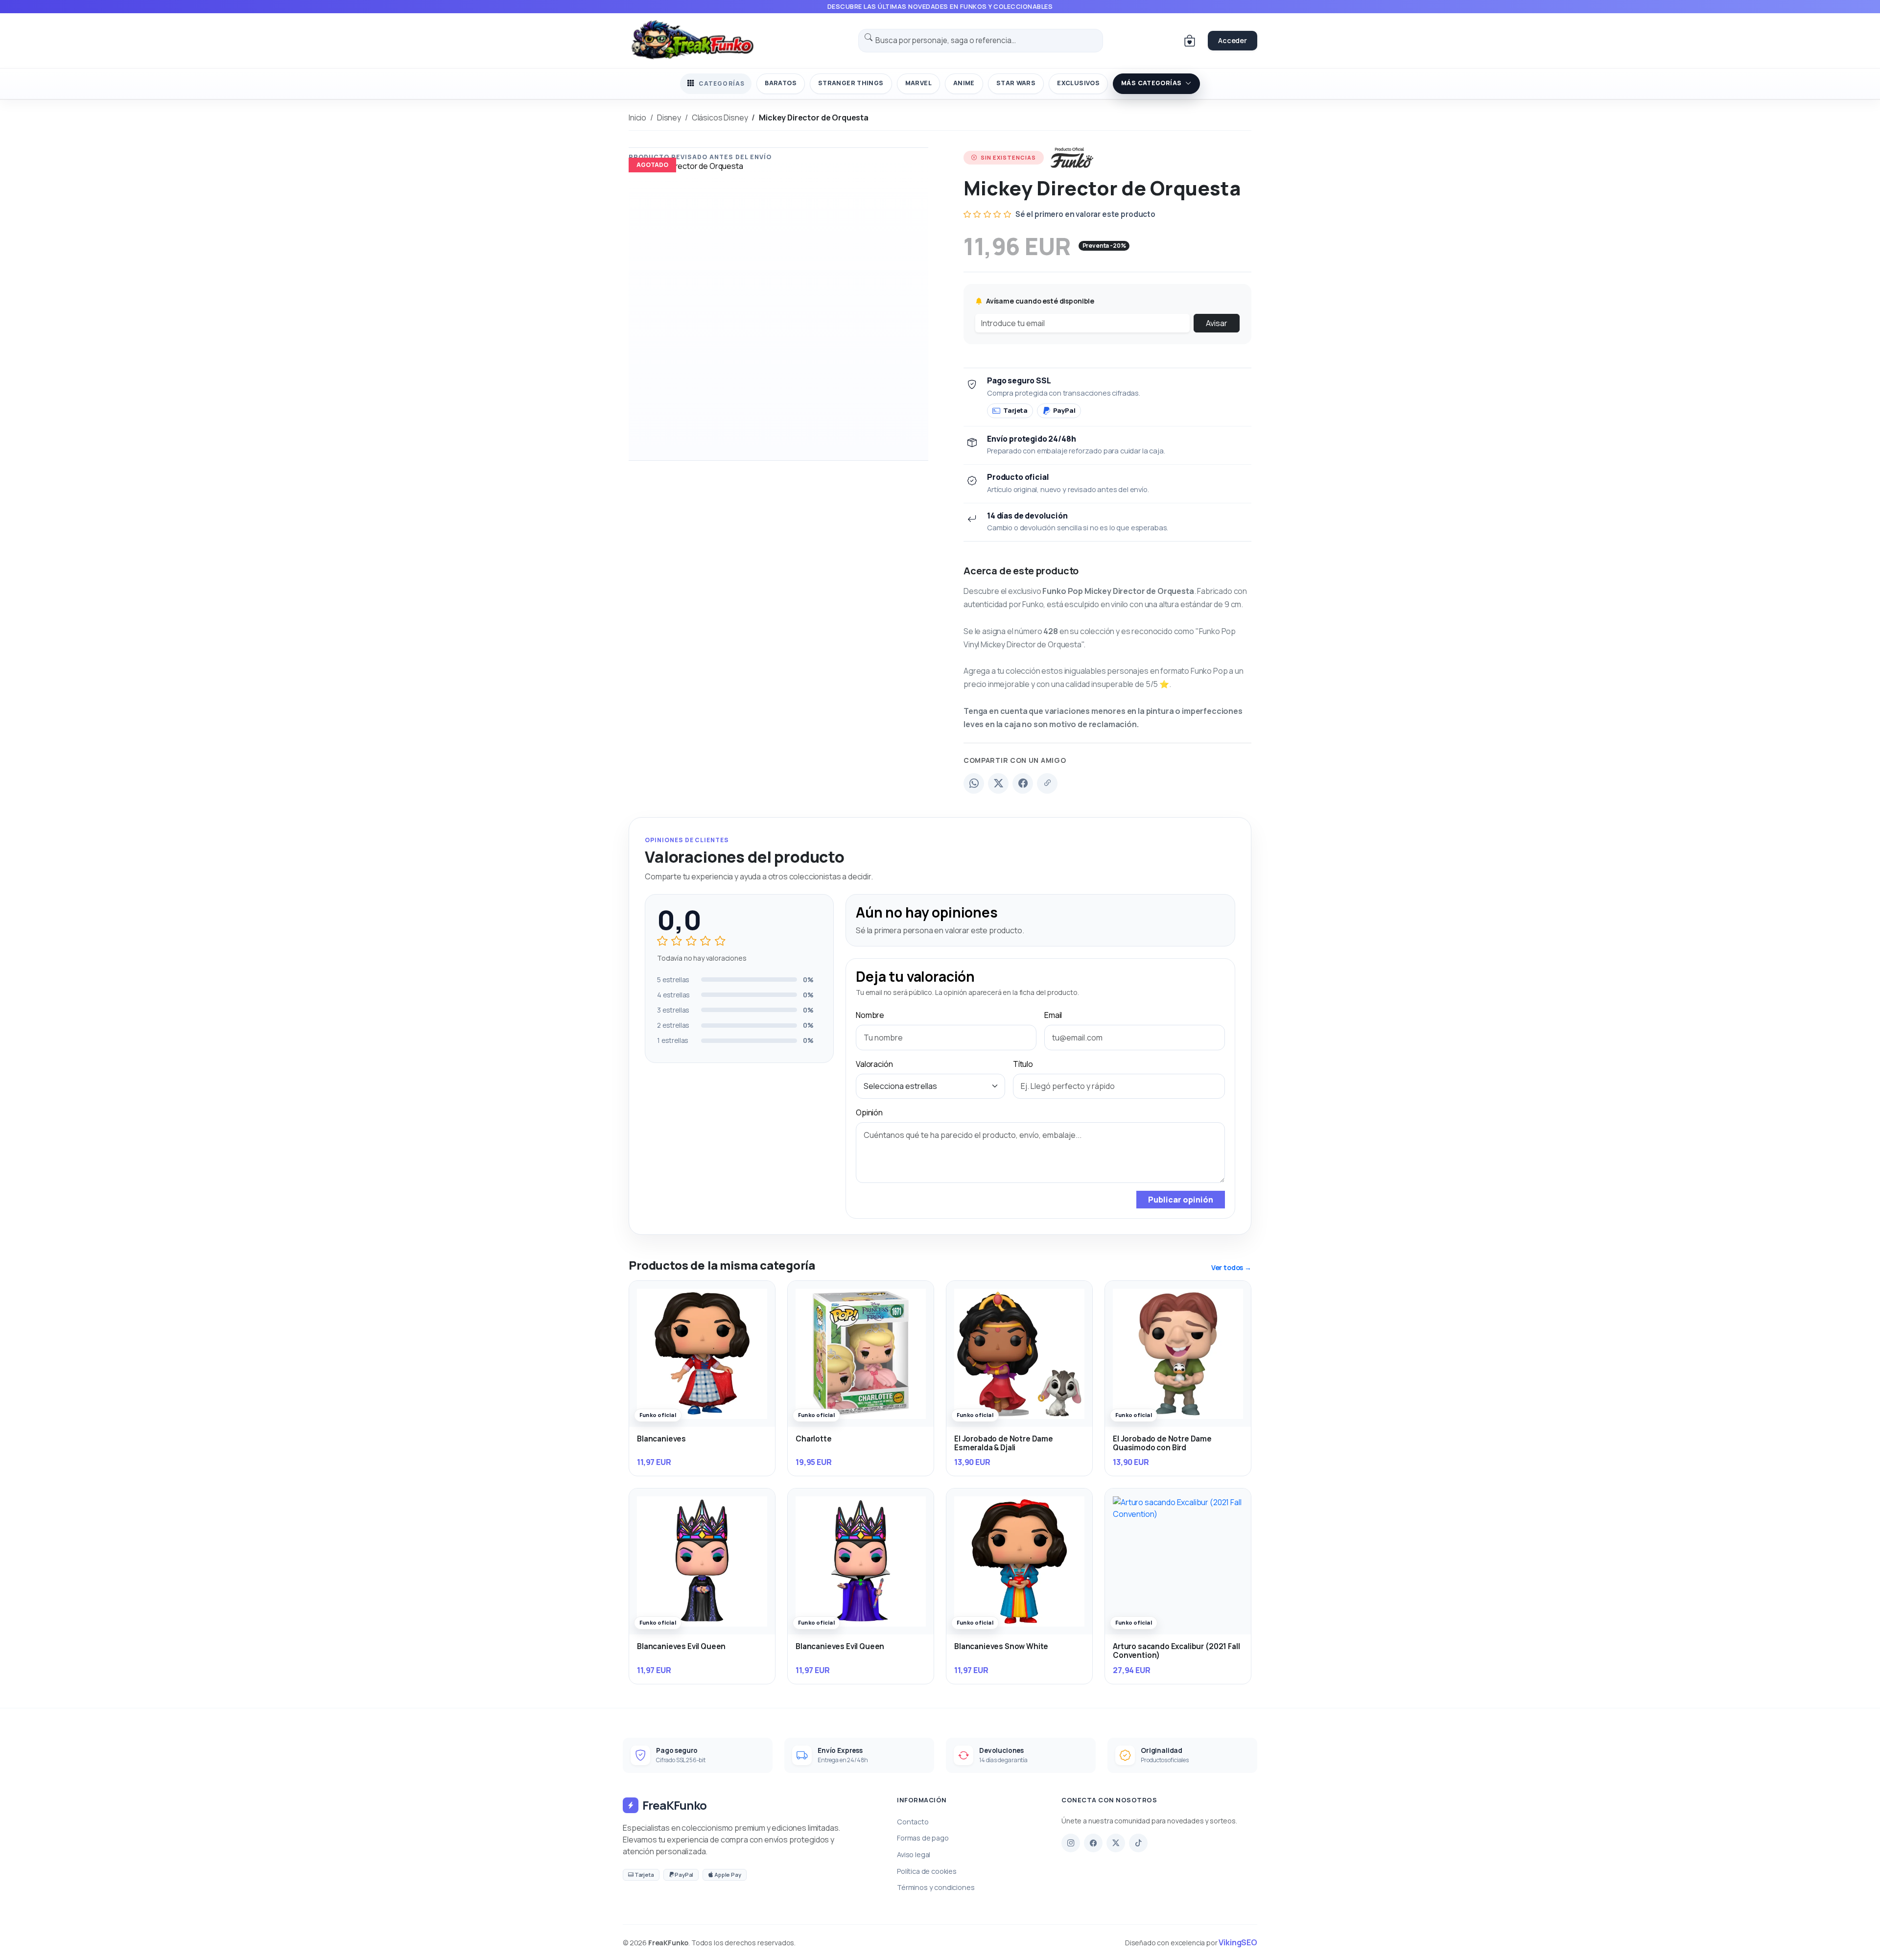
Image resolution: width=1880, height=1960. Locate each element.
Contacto (913, 1822)
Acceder (1233, 40)
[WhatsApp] (974, 783)
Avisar (1217, 323)
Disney (669, 118)
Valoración (874, 1064)
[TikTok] (1138, 1843)
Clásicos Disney (720, 118)
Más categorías (1151, 83)
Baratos (781, 83)
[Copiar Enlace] (1047, 783)
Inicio (637, 118)
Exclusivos (1078, 83)
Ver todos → (1231, 1267)
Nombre (870, 1015)
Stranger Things (851, 83)
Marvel (918, 83)
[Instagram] (1071, 1843)
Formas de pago (923, 1838)
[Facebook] (1023, 783)
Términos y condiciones (936, 1887)
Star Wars (1016, 83)
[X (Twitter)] (998, 783)
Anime (964, 83)
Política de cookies (927, 1871)
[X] (1116, 1843)
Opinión (869, 1112)
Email (1053, 1015)
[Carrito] (1190, 41)
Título (1023, 1064)
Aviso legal (914, 1854)
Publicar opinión (1181, 1200)
